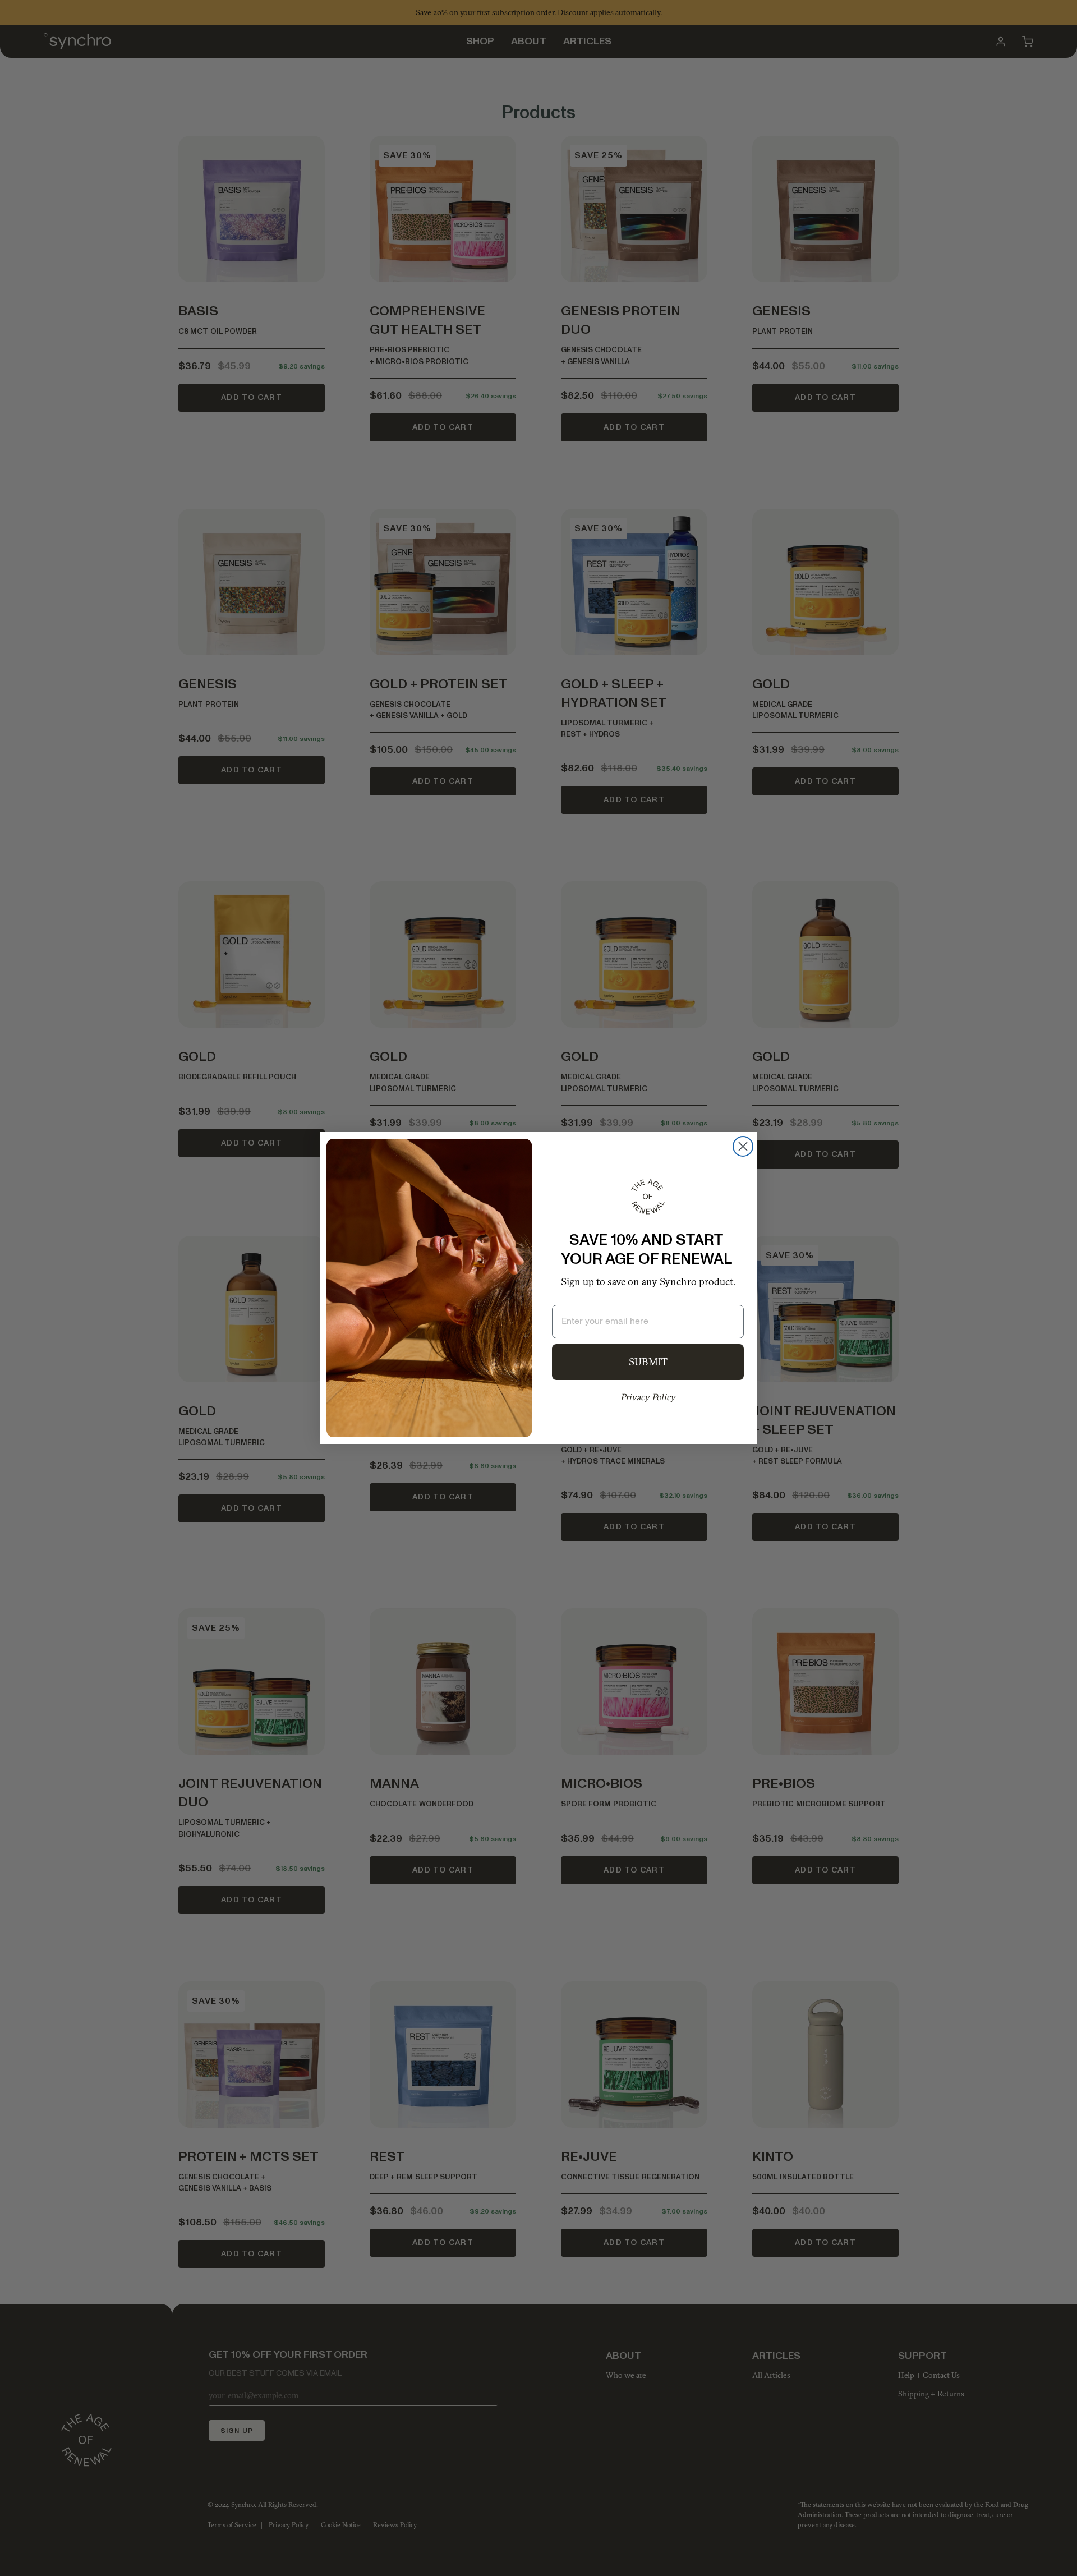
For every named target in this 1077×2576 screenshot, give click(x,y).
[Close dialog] (743, 1146)
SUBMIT (648, 1362)
